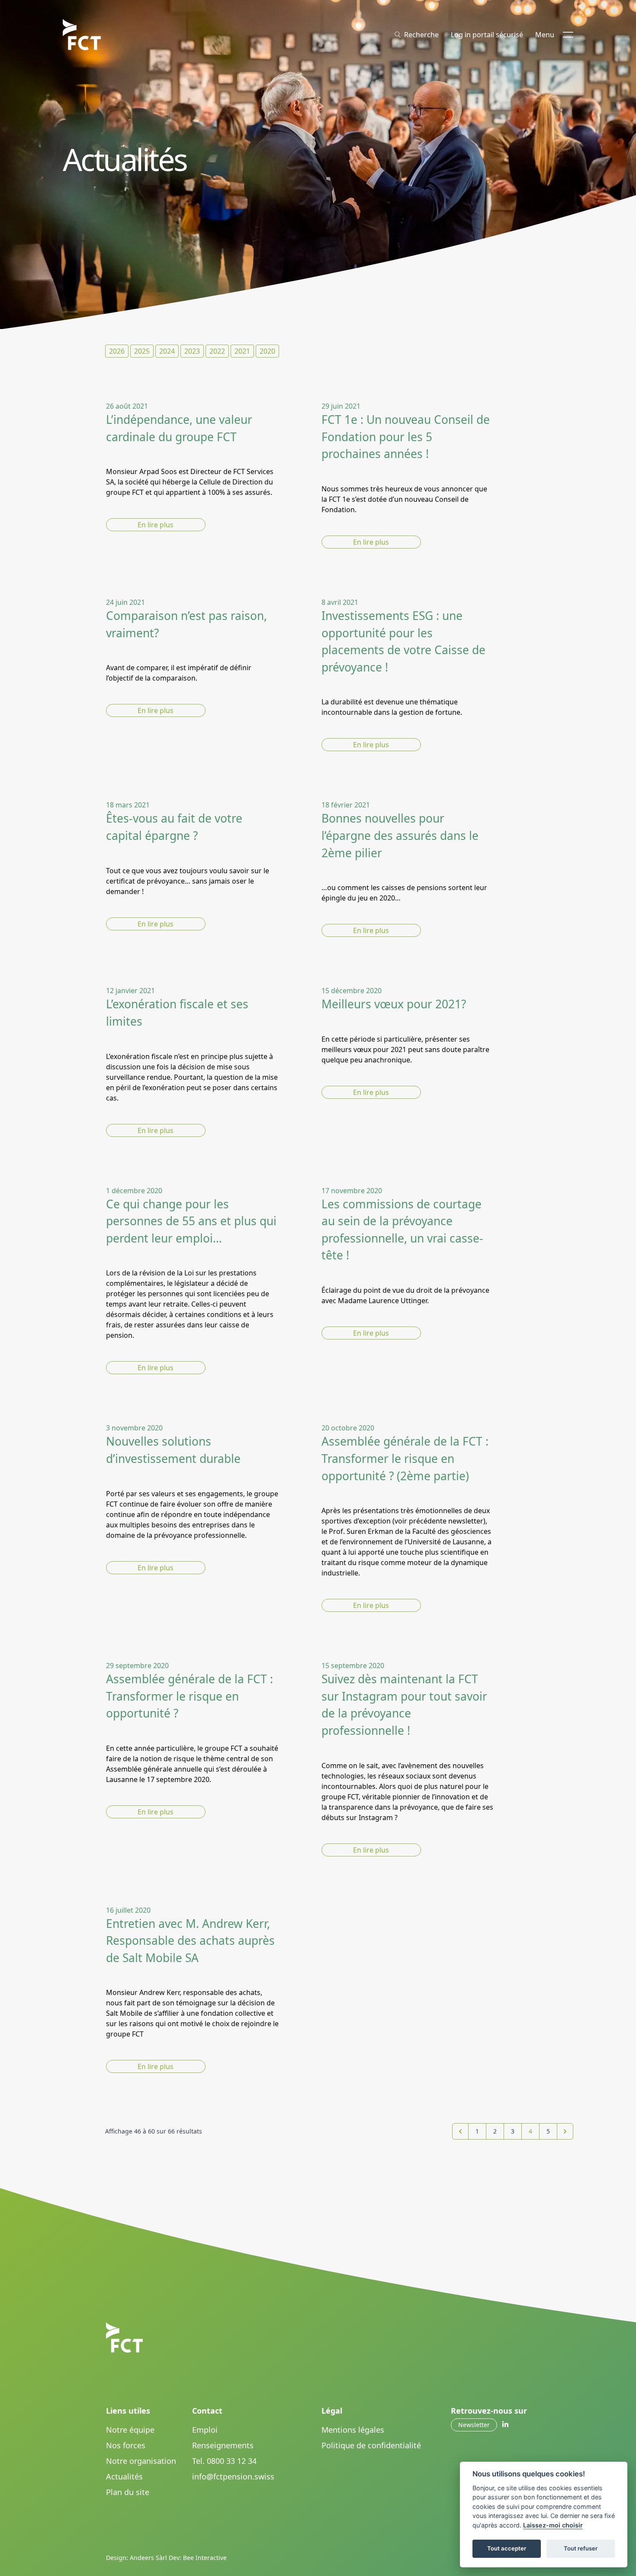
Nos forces (126, 2445)
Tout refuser (581, 2548)
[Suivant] (565, 2131)
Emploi (205, 2430)
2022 (217, 351)
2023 (192, 351)
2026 (117, 351)
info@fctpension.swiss (233, 2476)
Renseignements (223, 2445)
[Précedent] (460, 2131)
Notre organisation (141, 2461)
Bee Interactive (205, 2558)
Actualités (124, 2476)
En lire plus (156, 525)
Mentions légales (353, 2430)
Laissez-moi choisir (553, 2525)
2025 (142, 351)
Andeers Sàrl (148, 2558)
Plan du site (128, 2492)
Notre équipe (130, 2430)
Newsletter (474, 2425)
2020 (267, 351)
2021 (242, 351)
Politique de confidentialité (371, 2445)
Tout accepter (507, 2548)
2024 (167, 351)
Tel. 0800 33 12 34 (224, 2461)
